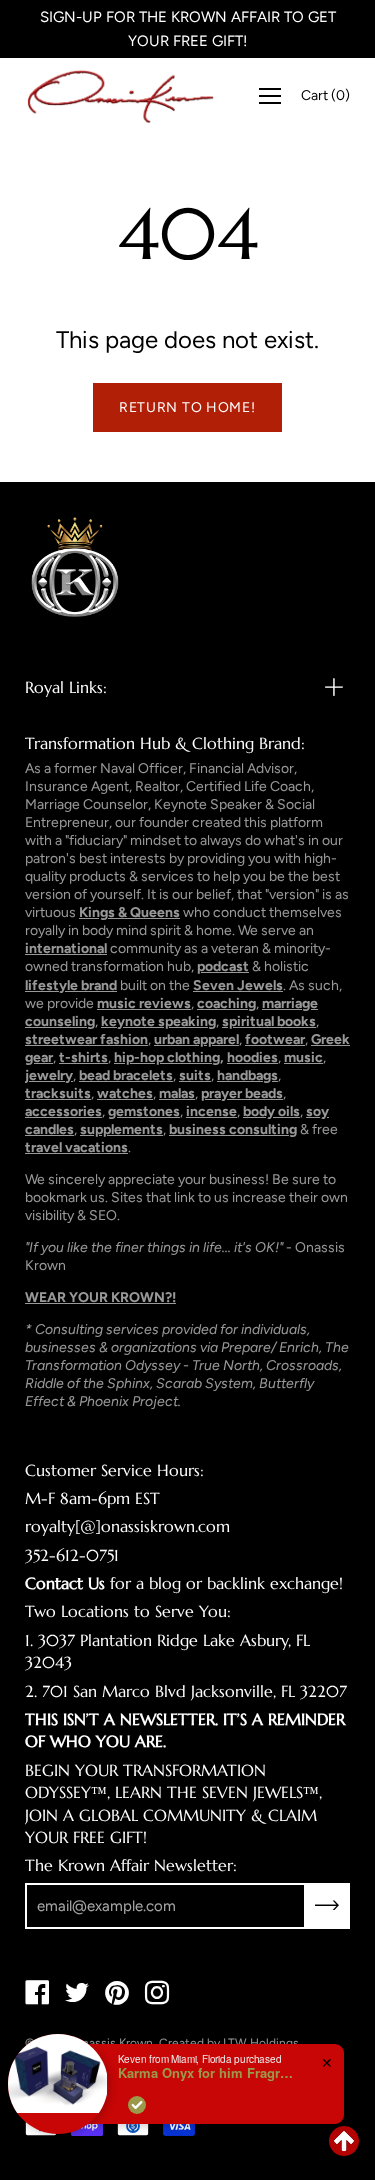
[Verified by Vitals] (137, 2105)
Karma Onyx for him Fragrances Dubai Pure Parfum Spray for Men (208, 2073)
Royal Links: (66, 687)
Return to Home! (187, 407)
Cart (325, 95)
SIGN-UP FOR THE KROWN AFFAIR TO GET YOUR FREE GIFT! (188, 29)
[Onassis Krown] (120, 96)
